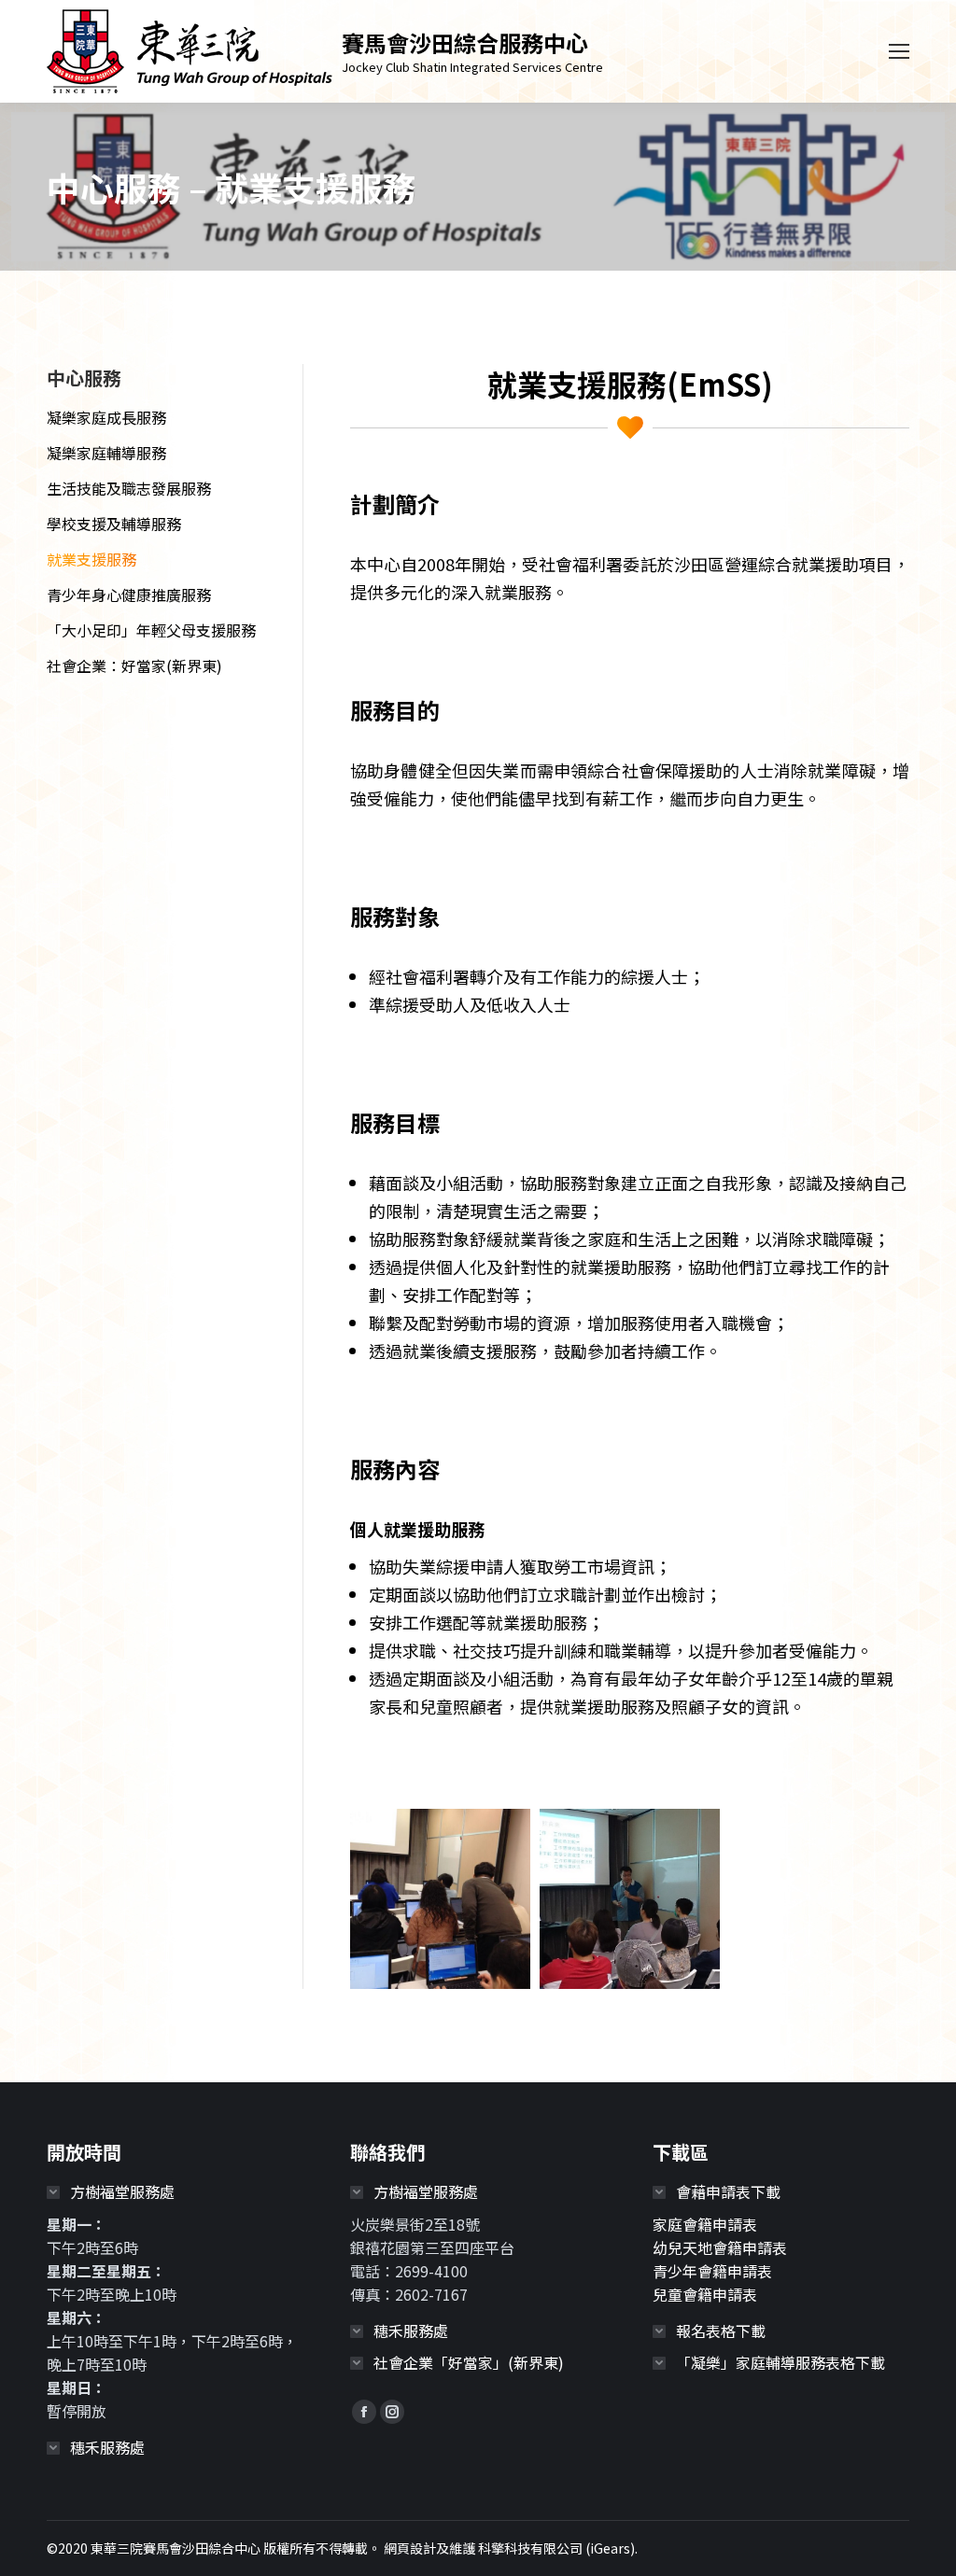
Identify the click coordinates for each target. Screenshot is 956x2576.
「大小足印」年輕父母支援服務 (151, 630)
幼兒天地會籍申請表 (720, 2247)
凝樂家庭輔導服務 (106, 453)
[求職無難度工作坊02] (440, 1899)
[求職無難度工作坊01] (630, 1899)
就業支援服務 (91, 559)
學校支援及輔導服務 (114, 524)
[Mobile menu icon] (899, 51)
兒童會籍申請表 (705, 2294)
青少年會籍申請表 (712, 2271)
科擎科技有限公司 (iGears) (556, 2548)
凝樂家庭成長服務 (106, 417)
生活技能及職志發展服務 (129, 488)
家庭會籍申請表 (705, 2224)
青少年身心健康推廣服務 (129, 595)
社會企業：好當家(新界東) (134, 665)
